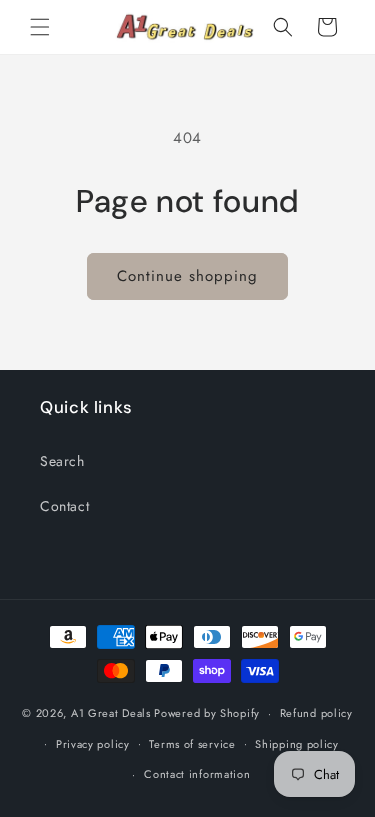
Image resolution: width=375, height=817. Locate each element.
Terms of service (192, 744)
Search (62, 461)
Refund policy (316, 713)
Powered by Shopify (207, 713)
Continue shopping (187, 276)
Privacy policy (93, 744)
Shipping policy (297, 744)
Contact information (197, 774)
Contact (64, 506)
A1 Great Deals (111, 713)
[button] (40, 27)
